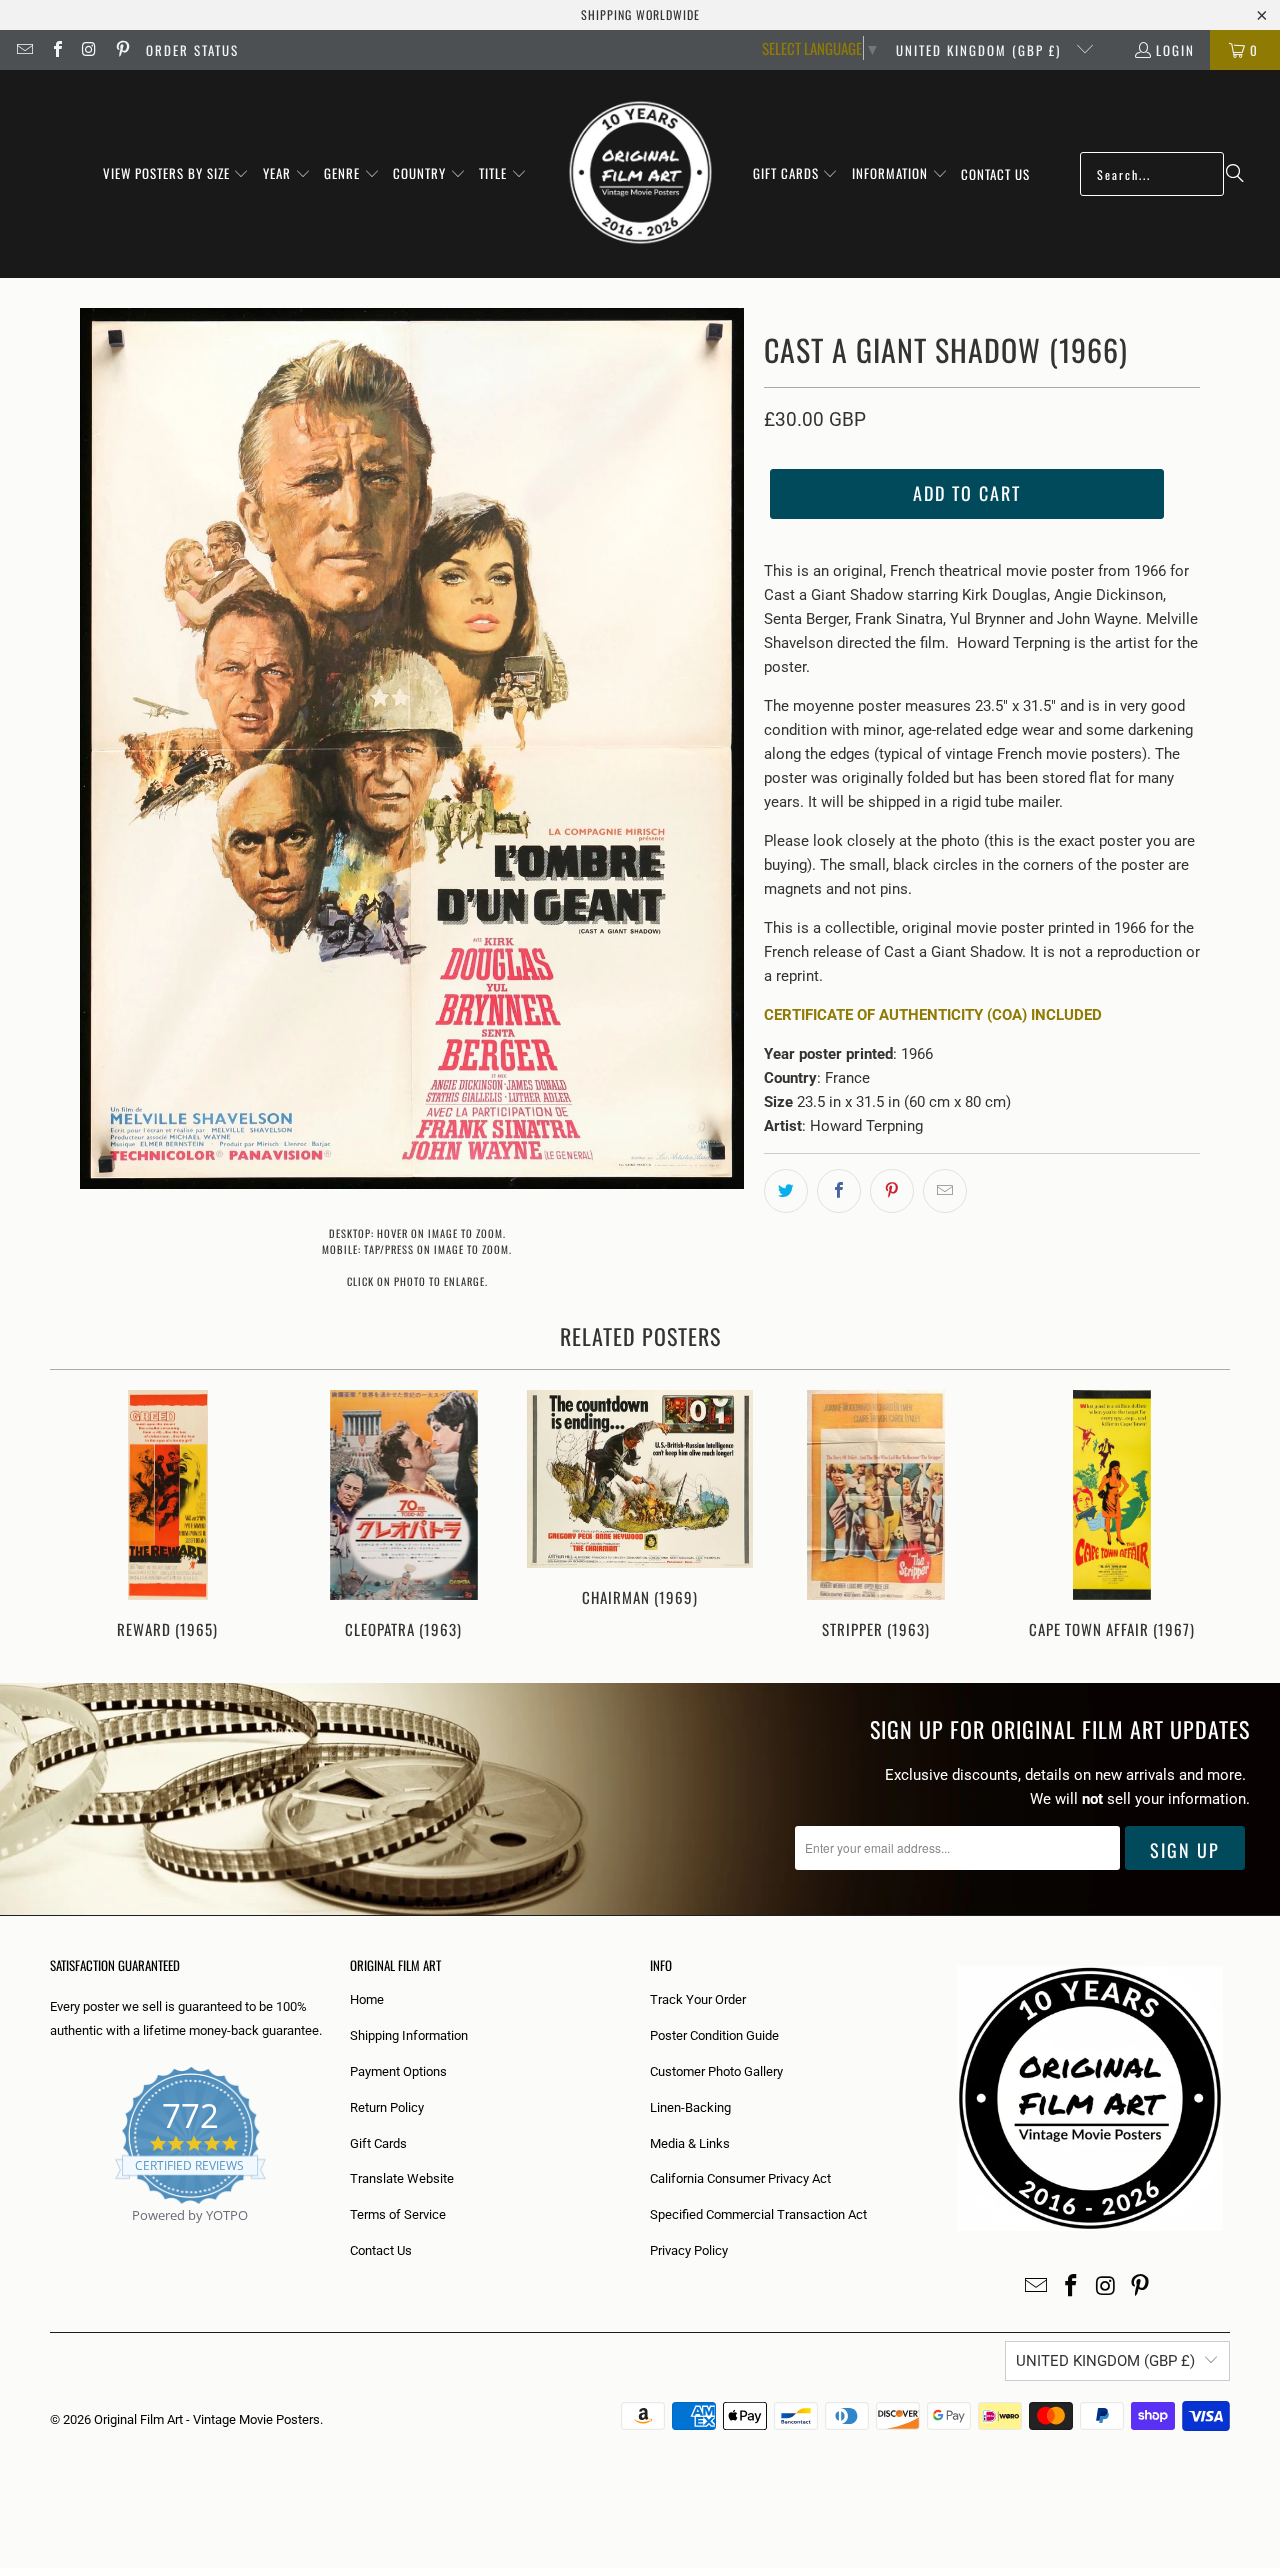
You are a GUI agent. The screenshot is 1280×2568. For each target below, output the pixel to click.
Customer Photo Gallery (716, 2071)
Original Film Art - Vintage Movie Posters (207, 2419)
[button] (176, 174)
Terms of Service (398, 2214)
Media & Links (690, 2143)
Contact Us (381, 2250)
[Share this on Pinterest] (892, 1191)
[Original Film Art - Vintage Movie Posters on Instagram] (89, 50)
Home (367, 1999)
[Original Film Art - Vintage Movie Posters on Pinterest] (121, 50)
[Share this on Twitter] (786, 1191)
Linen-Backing (690, 2107)
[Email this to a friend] (945, 1191)
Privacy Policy (689, 2250)
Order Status (192, 50)
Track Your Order (698, 1999)
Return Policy (387, 2107)
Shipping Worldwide (640, 14)
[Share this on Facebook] (839, 1191)
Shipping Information (409, 2035)
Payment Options (398, 2071)
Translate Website (402, 2178)
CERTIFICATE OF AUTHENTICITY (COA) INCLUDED (933, 1015)
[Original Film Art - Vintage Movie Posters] (640, 174)
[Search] (1235, 174)
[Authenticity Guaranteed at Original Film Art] (51, 2238)
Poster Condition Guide (714, 2035)
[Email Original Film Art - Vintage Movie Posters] (24, 50)
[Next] (1201, 1516)
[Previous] (78, 1516)
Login (1175, 50)
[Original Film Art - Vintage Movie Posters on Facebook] (56, 50)
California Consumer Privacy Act (740, 2178)
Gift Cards (378, 2143)
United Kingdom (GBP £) (981, 50)
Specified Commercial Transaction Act (758, 2214)
